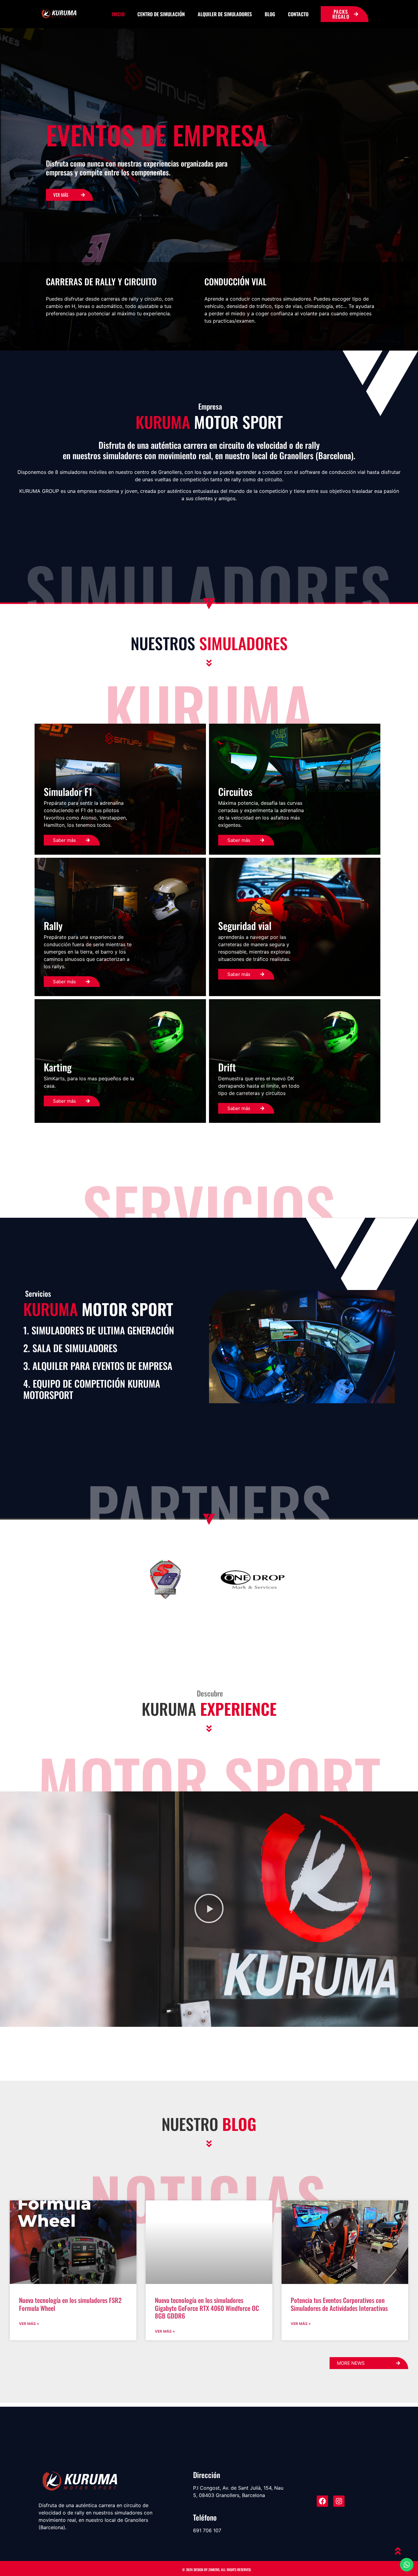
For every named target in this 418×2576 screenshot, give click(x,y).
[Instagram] (339, 2501)
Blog (270, 14)
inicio (118, 14)
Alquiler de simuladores (225, 14)
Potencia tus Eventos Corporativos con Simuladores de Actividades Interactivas (339, 2304)
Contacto (298, 14)
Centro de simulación (161, 14)
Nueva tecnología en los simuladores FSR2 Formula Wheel (70, 2304)
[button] (209, 1909)
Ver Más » (29, 2324)
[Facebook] (322, 2501)
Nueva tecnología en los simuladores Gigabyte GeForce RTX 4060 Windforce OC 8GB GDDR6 (207, 2308)
